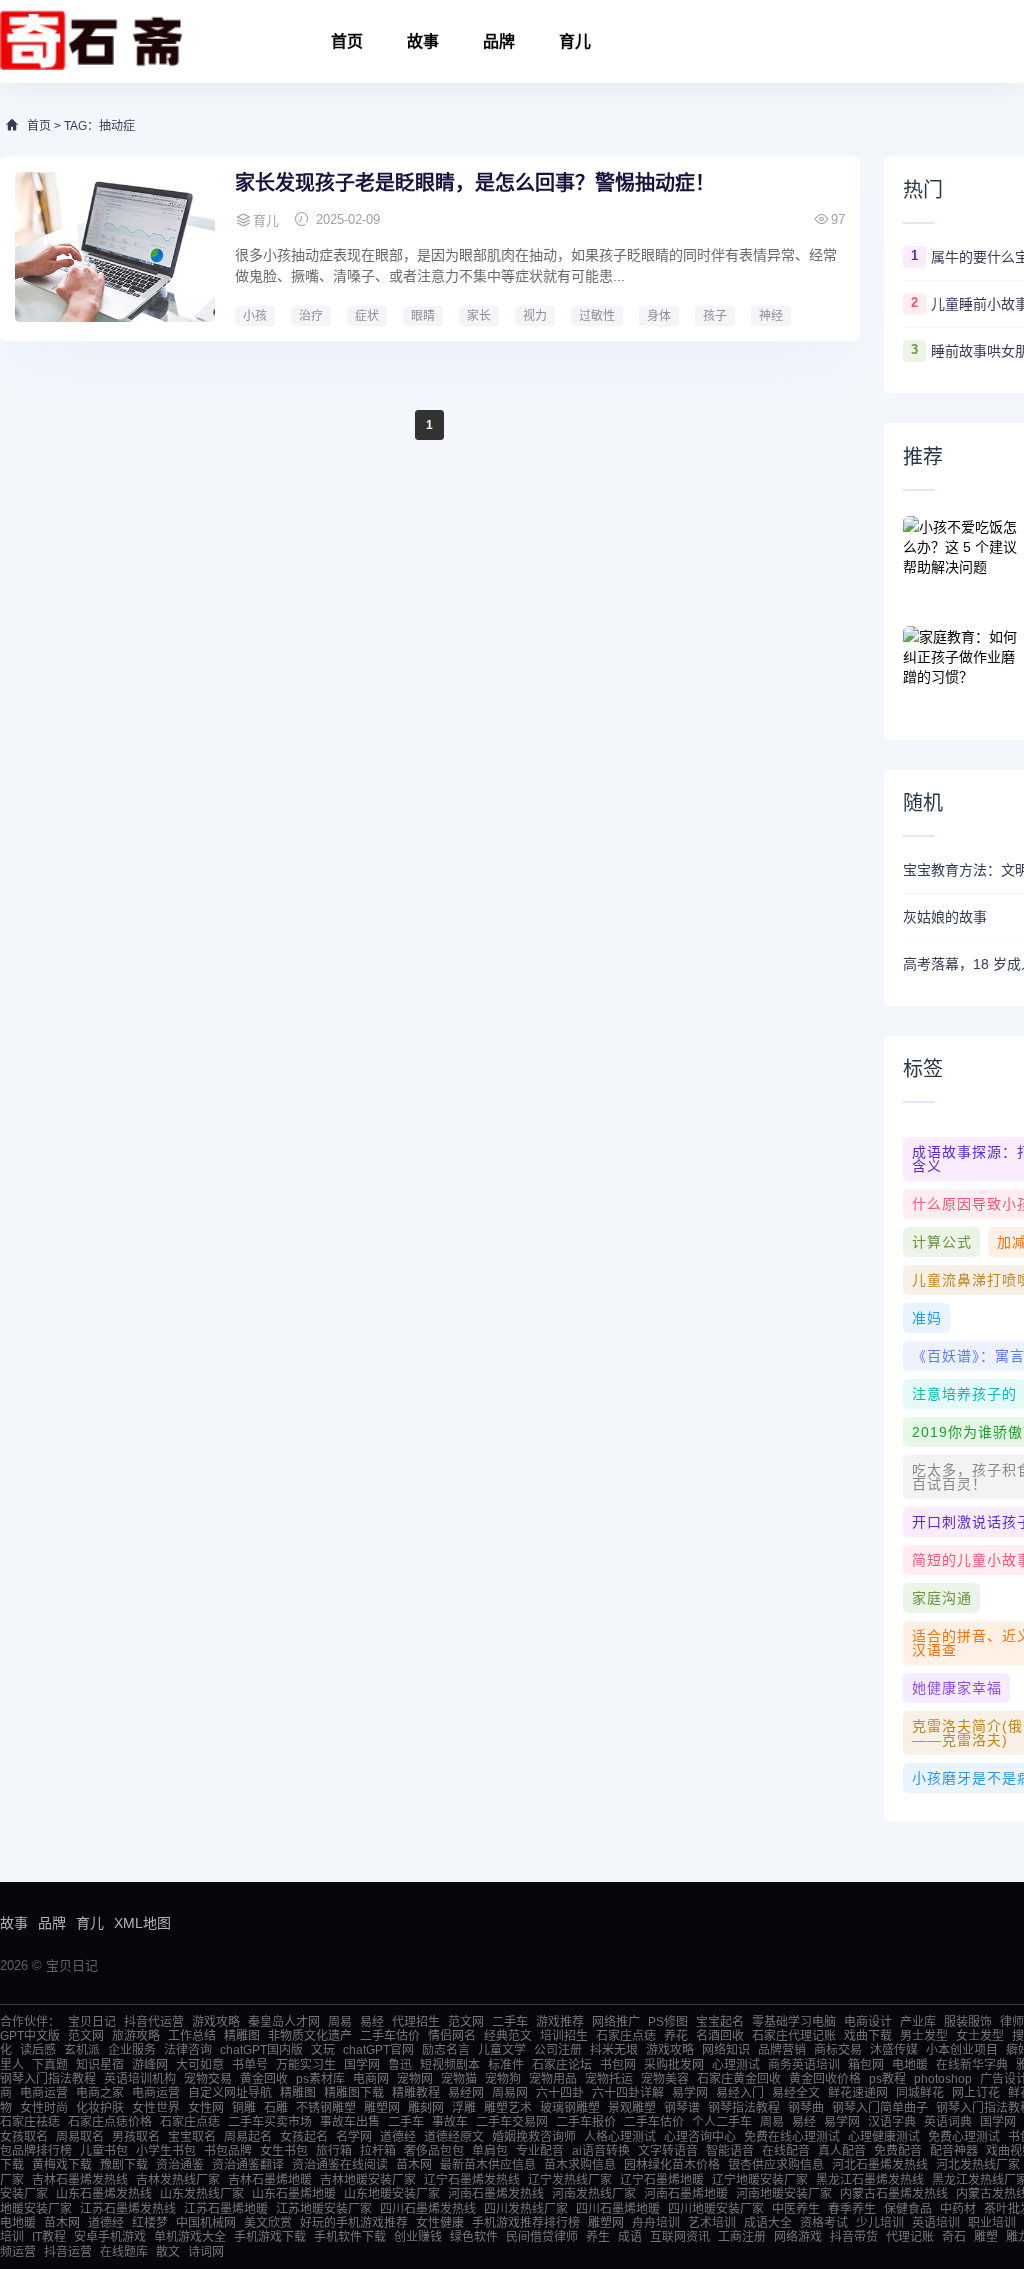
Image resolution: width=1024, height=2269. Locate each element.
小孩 (255, 316)
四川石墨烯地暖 (618, 2209)
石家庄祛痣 (30, 2122)
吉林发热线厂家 (178, 2180)
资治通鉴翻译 (248, 2165)
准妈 (927, 1318)
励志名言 (446, 2050)
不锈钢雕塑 (326, 2108)
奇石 (954, 2237)
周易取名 (80, 2137)
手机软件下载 (350, 2237)
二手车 (510, 2022)
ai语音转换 (601, 2151)
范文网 (466, 2022)
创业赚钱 (418, 2237)
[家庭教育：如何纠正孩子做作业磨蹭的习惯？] (963, 666)
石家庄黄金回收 (739, 2079)
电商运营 (44, 2093)
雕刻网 (426, 2108)
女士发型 (980, 2036)
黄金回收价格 (825, 2079)
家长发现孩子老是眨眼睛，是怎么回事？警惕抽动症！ (475, 183)
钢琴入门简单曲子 (880, 2108)
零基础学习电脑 (794, 2022)
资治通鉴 (180, 2165)
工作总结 (192, 2036)
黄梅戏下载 (62, 2165)
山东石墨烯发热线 (104, 2194)
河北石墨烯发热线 (880, 2165)
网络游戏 (798, 2237)
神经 (771, 316)
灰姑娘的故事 (945, 917)
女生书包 (284, 2151)
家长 (479, 316)
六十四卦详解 (628, 2093)
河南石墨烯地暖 (686, 2194)
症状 (367, 316)
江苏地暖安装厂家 (324, 2209)
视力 (535, 316)
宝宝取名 (192, 2137)
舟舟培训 (656, 2223)
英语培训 (936, 2223)
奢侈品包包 (434, 2151)
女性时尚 (44, 2108)
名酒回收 (720, 2036)
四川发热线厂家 (526, 2209)
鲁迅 (400, 2065)
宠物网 (415, 2079)
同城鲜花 (920, 2093)
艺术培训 (712, 2223)
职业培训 (992, 2223)
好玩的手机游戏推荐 (354, 2223)
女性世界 (156, 2108)
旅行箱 (334, 2151)
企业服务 (132, 2050)
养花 (676, 2036)
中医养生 (796, 2209)
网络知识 (726, 2050)
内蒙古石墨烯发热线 (894, 2194)
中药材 (958, 2209)
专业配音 (540, 2151)
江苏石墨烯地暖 (226, 2209)
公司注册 (558, 2050)
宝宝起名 (720, 2022)
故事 (423, 41)
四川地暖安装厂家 (716, 2209)
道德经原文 (454, 2137)
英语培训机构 (140, 2079)
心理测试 (736, 2065)
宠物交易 (208, 2079)
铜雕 (244, 2108)
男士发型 (924, 2036)
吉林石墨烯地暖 (270, 2180)
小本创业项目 (962, 2050)
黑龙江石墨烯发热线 (870, 2180)
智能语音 (730, 2151)
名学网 (354, 2137)
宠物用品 (553, 2079)
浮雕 (464, 2108)
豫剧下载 (124, 2165)
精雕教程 (416, 2093)
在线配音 (786, 2151)
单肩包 (490, 2151)
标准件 (506, 2065)
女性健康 (440, 2223)
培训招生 (564, 2036)
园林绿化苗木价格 (672, 2165)
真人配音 (842, 2151)
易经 (372, 2022)
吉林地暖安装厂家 (368, 2180)
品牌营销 (782, 2050)
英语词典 (948, 2122)
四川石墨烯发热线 (428, 2209)
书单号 (250, 2065)
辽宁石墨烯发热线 (472, 2180)
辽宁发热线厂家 (570, 2180)
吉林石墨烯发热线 (80, 2180)
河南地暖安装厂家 (784, 2194)
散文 (168, 2252)
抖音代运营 (154, 2022)
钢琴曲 (806, 2108)
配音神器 (954, 2151)
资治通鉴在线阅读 (340, 2165)
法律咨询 (188, 2050)
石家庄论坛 (562, 2065)
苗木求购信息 (580, 2165)
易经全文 (796, 2093)
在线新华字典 (972, 2065)
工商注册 (742, 2237)
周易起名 (248, 2137)
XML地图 (142, 1923)
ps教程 (887, 2079)
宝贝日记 (92, 2022)
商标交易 (838, 2050)
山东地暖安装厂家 (392, 2194)
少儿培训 (880, 2223)
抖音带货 (854, 2237)
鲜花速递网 (858, 2093)
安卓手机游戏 (110, 2237)
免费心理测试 (964, 2137)
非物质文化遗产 (310, 2036)
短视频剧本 (450, 2065)
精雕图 (242, 2036)
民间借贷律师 (542, 2237)
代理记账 (910, 2237)
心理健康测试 (884, 2137)
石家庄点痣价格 (110, 2122)
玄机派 (82, 2050)
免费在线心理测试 (792, 2137)
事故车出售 (350, 2122)
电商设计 (868, 2022)
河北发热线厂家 (978, 2165)
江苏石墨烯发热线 (128, 2209)
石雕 (276, 2108)
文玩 (323, 2050)
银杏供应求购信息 (776, 2165)
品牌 (499, 41)
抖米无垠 (614, 2050)
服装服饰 (968, 2022)
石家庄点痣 (626, 2036)
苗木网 (414, 2165)
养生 (598, 2237)
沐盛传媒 (894, 2050)
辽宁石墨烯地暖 (662, 2180)
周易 (340, 2022)
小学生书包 (166, 2151)
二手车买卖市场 (270, 2122)
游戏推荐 (560, 2022)
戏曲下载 (868, 2036)
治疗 (311, 316)
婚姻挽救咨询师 (534, 2137)
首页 (347, 41)
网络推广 (616, 2022)
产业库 (918, 2022)
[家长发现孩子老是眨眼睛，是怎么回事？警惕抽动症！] (115, 247)
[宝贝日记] (91, 41)
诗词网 (206, 2252)
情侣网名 (452, 2036)
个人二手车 (722, 2122)
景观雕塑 (632, 2108)
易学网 (690, 2093)
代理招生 (416, 2022)
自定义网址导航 (230, 2093)
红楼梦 (150, 2223)
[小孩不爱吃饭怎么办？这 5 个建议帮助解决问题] (963, 556)
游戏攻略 (216, 2022)
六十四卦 (560, 2093)
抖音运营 (68, 2252)
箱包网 (866, 2065)
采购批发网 (674, 2065)
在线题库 (124, 2252)
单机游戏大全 (190, 2237)
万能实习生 (306, 2065)
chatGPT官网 (378, 2050)
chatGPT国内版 (261, 2050)
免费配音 (898, 2151)
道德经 (398, 2137)
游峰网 (150, 2065)
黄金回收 (264, 2079)
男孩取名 (136, 2137)
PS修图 (668, 2022)
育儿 (575, 41)
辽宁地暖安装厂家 (760, 2180)
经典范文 (508, 2036)
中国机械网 (206, 2223)
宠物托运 (609, 2079)
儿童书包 (104, 2151)
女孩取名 (24, 2137)
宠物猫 (459, 2079)
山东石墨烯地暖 (294, 2194)
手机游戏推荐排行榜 (526, 2223)
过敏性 (597, 316)
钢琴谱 (682, 2108)
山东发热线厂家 (202, 2194)
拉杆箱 (378, 2151)
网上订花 (976, 2093)
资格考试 (824, 2223)
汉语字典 (892, 2122)
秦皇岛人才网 (284, 2022)
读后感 (38, 2050)
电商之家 (100, 2093)
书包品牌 (228, 2151)
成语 (630, 2237)
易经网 (466, 2093)
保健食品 (908, 2209)
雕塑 (986, 2237)
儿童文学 (502, 2050)
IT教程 (49, 2237)
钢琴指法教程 (744, 2108)
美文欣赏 (268, 2223)
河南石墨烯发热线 (496, 2194)
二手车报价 (586, 2122)
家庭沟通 (942, 1598)
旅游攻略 (136, 2036)
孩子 (715, 316)
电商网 (371, 2079)
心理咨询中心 (700, 2137)
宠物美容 (665, 2079)
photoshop (943, 2079)
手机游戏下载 (270, 2237)
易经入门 (740, 2093)
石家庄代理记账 (794, 2036)
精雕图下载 (354, 2093)
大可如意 (200, 2065)
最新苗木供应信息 (488, 2165)
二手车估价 (390, 2036)
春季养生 (852, 2209)
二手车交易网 (512, 2122)
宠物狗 (503, 2079)
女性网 (206, 2108)
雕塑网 (382, 2108)
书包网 (618, 2065)
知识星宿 (100, 2065)
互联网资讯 (680, 2237)
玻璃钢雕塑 (570, 2108)
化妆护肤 (100, 2108)
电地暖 (910, 2065)
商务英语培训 (804, 2065)
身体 (659, 316)
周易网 (510, 2093)
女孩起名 (304, 2137)
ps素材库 (320, 2079)
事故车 (450, 2122)
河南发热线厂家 (594, 2194)
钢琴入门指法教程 (48, 2079)
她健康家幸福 (957, 1688)
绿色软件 (474, 2237)
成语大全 (768, 2223)
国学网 (362, 2065)
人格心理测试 (620, 2137)
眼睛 (423, 316)
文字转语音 (668, 2151)
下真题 (50, 2065)
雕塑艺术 (508, 2108)
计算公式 (942, 1242)
